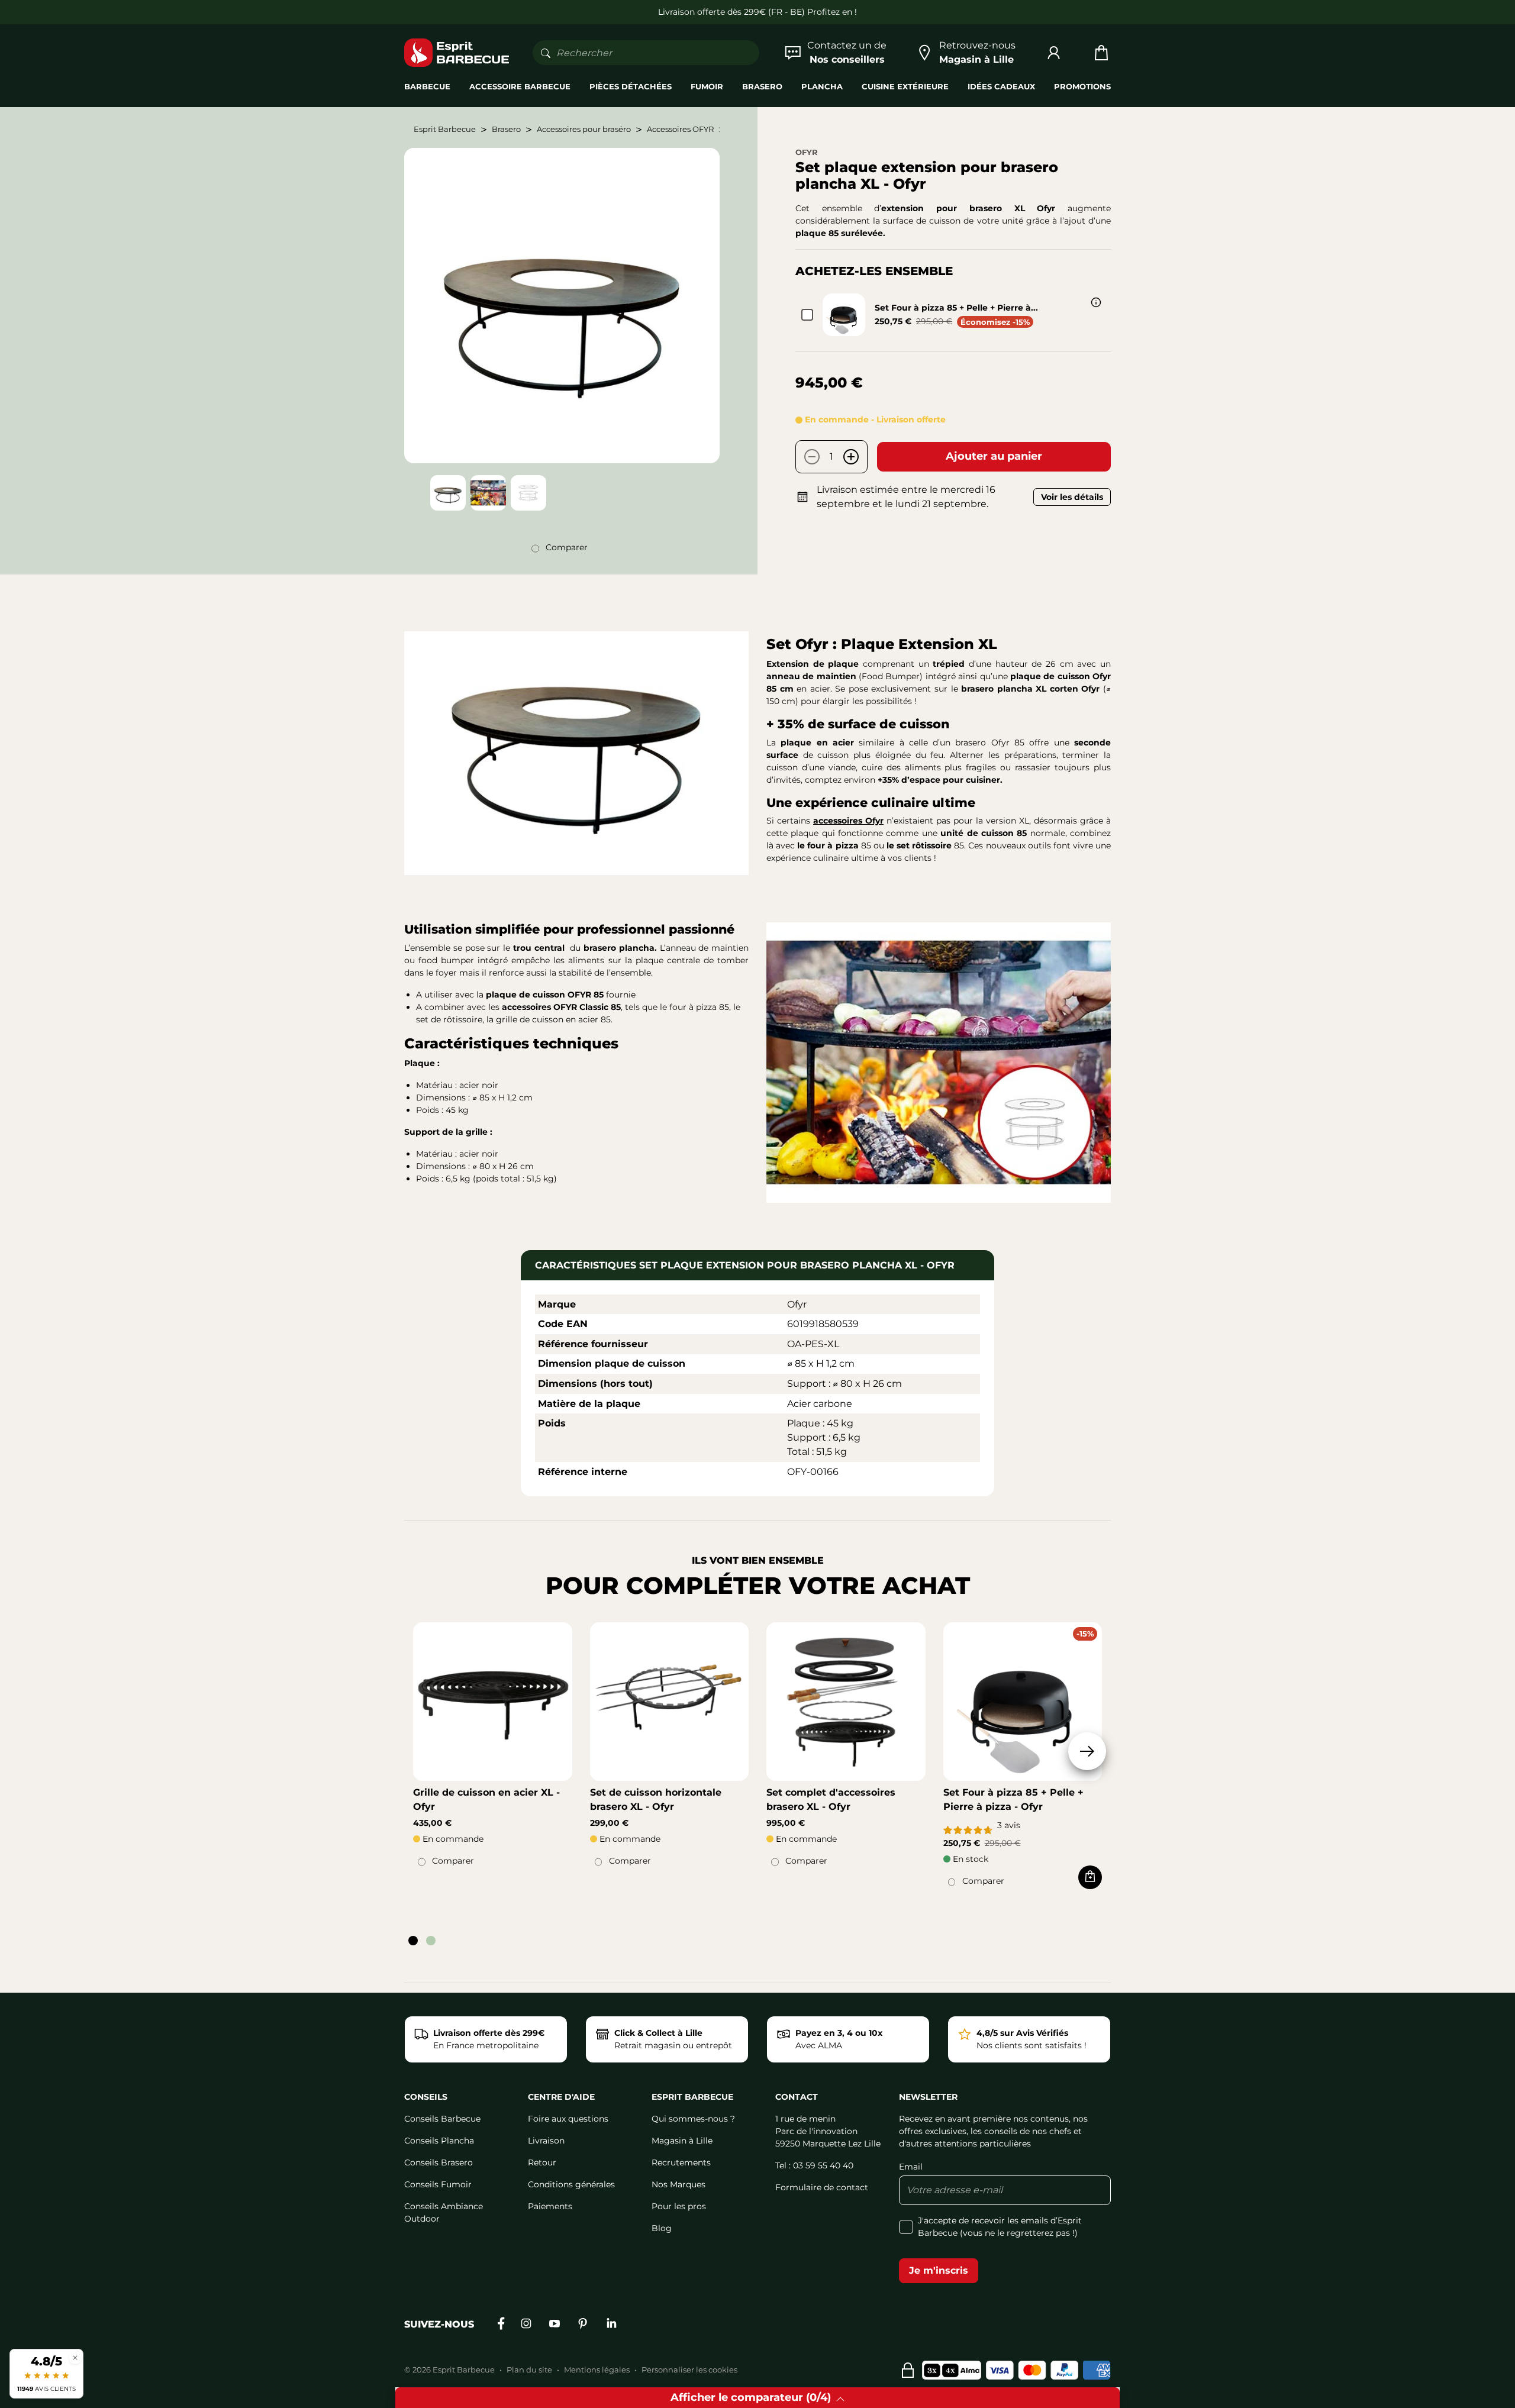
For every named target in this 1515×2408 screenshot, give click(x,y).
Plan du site (529, 2370)
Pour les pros (679, 2206)
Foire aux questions (568, 2119)
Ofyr (807, 152)
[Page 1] (413, 1941)
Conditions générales (571, 2184)
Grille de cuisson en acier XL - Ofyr (486, 1799)
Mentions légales (597, 2370)
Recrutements (681, 2162)
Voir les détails (1072, 497)
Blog (662, 2228)
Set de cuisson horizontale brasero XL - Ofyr (656, 1799)
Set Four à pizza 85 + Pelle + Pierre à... (956, 308)
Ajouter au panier (994, 456)
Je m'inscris (939, 2270)
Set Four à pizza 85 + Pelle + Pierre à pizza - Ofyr (1013, 1799)
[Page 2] (431, 1941)
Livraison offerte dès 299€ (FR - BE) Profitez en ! (757, 12)
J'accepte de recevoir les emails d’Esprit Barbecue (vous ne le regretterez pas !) (1000, 2227)
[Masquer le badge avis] (75, 2357)
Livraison (546, 2141)
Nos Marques (678, 2184)
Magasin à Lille (682, 2141)
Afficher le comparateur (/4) (751, 2397)
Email (911, 2167)
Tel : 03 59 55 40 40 (814, 2165)
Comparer (567, 547)
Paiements (550, 2206)
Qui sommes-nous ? (693, 2119)
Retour (542, 2162)
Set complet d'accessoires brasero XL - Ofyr (831, 1799)
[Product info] (1096, 302)
